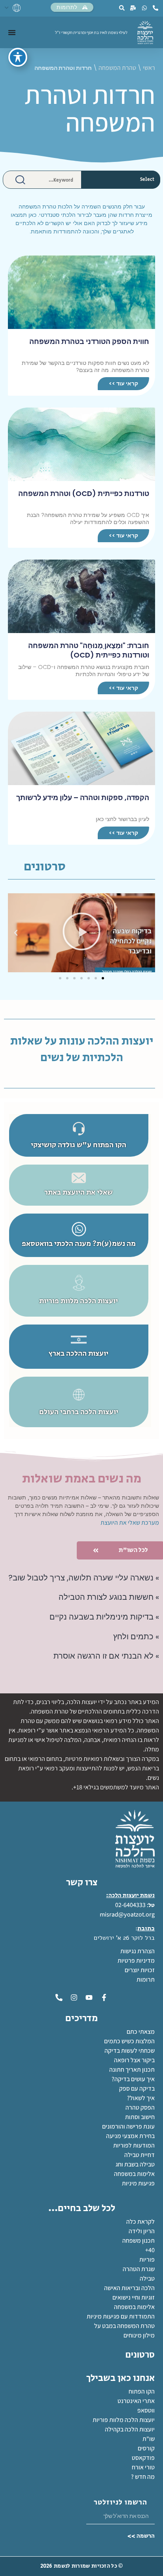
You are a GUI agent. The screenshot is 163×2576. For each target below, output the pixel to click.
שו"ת (149, 2439)
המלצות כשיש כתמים (129, 2041)
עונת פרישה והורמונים (128, 2126)
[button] (147, 933)
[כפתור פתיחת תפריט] (12, 32)
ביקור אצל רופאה (134, 2060)
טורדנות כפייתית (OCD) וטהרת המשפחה (84, 493)
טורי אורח (143, 2467)
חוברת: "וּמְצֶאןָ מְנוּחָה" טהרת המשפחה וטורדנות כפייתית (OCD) (89, 650)
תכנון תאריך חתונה (131, 2070)
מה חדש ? (143, 2477)
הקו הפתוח (142, 2391)
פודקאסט (143, 2458)
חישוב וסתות (140, 2117)
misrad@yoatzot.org (127, 1914)
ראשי (149, 68)
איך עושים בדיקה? (133, 2079)
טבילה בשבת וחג (135, 2164)
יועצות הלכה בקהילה (130, 2429)
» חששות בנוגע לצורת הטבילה (109, 1597)
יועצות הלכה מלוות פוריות (124, 2420)
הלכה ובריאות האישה (129, 2288)
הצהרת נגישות (137, 1951)
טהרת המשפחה (117, 68)
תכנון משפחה (138, 2241)
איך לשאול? (141, 2098)
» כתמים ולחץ (136, 1637)
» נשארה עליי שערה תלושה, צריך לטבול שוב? (84, 1578)
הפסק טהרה (140, 2107)
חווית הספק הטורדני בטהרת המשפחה (89, 341)
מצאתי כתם (141, 2032)
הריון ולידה (142, 2231)
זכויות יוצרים (140, 1970)
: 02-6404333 (132, 1905)
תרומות (146, 1979)
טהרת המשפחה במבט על (124, 2326)
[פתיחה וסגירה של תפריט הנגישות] (18, 57)
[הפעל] (81, 933)
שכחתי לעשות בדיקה (130, 2051)
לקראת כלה (140, 2222)
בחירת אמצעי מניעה (130, 2136)
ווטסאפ (146, 2410)
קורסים (146, 2448)
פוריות (147, 2259)
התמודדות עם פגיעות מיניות (121, 2316)
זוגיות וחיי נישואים (134, 2297)
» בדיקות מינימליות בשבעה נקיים (104, 1617)
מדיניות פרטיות (136, 1961)
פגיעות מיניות (138, 2183)
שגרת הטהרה (139, 2269)
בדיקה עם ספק (137, 2088)
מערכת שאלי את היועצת (130, 1523)
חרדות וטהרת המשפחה (90, 108)
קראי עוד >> (123, 383)
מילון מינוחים (139, 2335)
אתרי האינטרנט (136, 2401)
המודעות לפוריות (134, 2145)
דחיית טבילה (139, 2155)
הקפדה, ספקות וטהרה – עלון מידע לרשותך (83, 798)
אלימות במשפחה (134, 2174)
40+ (150, 2250)
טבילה (147, 2278)
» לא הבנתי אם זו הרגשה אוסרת (106, 1656)
